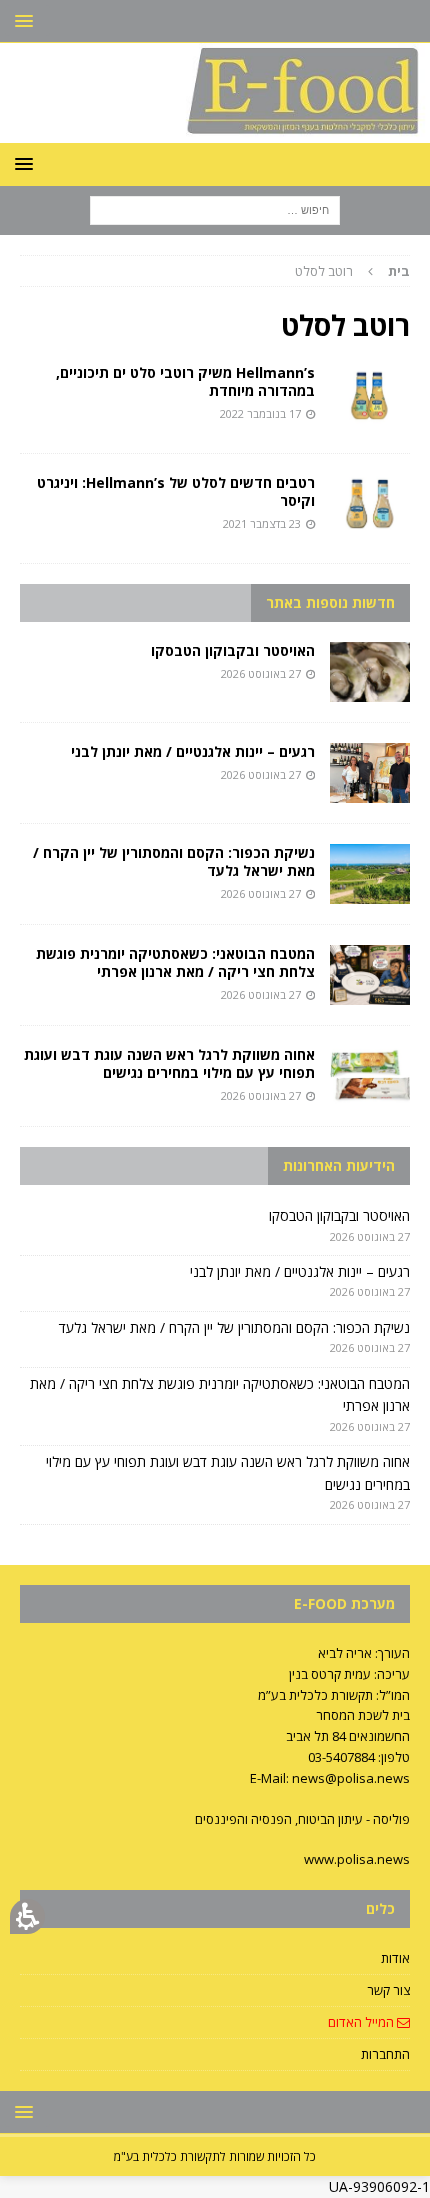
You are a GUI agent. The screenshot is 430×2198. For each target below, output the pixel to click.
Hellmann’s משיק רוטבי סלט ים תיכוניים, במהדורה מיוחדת (185, 381)
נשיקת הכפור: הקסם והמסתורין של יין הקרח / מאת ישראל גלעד (174, 861)
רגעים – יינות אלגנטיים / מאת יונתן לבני (193, 751)
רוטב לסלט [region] (352, 271)
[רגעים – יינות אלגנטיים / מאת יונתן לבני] (370, 773)
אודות (395, 1958)
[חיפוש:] (215, 208)
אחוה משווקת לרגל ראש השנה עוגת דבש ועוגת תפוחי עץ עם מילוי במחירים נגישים (169, 1063)
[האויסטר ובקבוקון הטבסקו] (370, 672)
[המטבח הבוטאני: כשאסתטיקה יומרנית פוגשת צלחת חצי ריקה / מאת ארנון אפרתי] (370, 975)
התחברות (385, 2054)
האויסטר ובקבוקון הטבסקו (233, 650)
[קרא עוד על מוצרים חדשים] (370, 394)
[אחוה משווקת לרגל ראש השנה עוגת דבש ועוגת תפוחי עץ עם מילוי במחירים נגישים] (370, 1076)
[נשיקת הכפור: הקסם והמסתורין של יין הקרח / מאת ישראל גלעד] (370, 874)
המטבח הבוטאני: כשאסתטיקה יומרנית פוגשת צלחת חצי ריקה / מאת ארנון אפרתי (175, 962)
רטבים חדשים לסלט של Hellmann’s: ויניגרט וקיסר (176, 491)
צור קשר (388, 1990)
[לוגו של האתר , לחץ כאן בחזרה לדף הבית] (215, 130)
